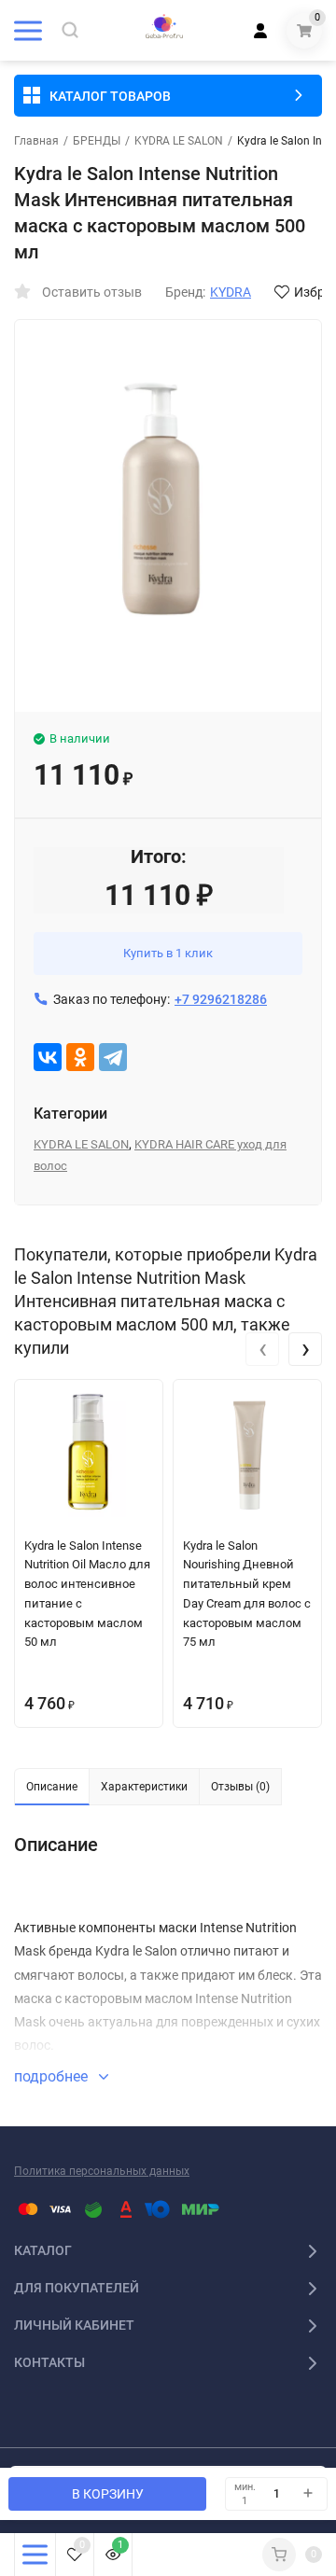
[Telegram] (113, 1057)
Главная (36, 141)
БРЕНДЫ (97, 141)
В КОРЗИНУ (108, 2494)
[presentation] (262, 1349)
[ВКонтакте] (48, 1057)
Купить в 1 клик (168, 953)
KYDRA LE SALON (179, 141)
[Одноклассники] (80, 1057)
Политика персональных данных (102, 2171)
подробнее (53, 2076)
